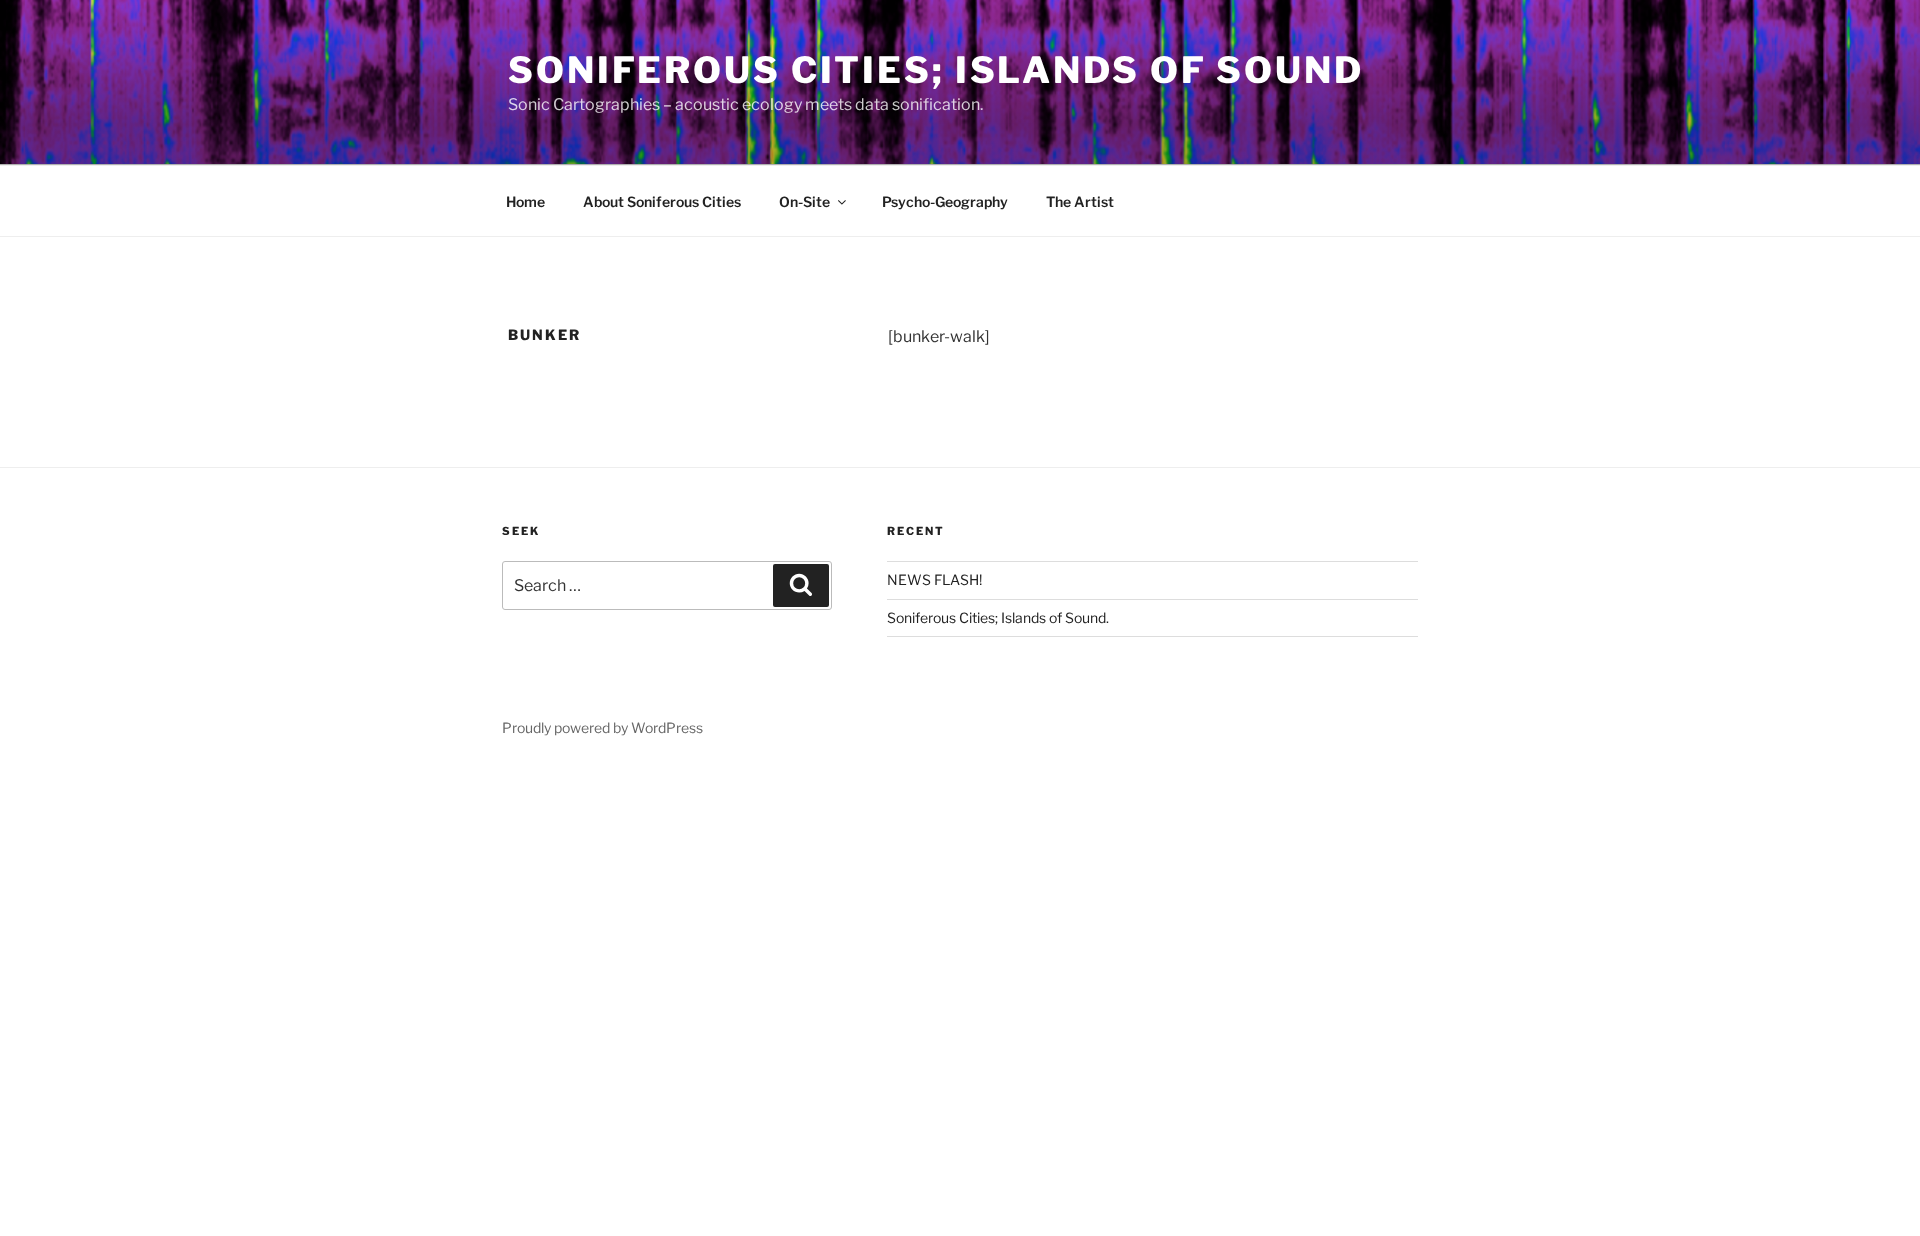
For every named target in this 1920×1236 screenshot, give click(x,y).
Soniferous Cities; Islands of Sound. (998, 617)
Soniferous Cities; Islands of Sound (936, 70)
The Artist (1080, 201)
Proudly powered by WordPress (602, 727)
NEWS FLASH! (934, 579)
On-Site (804, 201)
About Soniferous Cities (662, 201)
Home (525, 201)
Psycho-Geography (945, 201)
